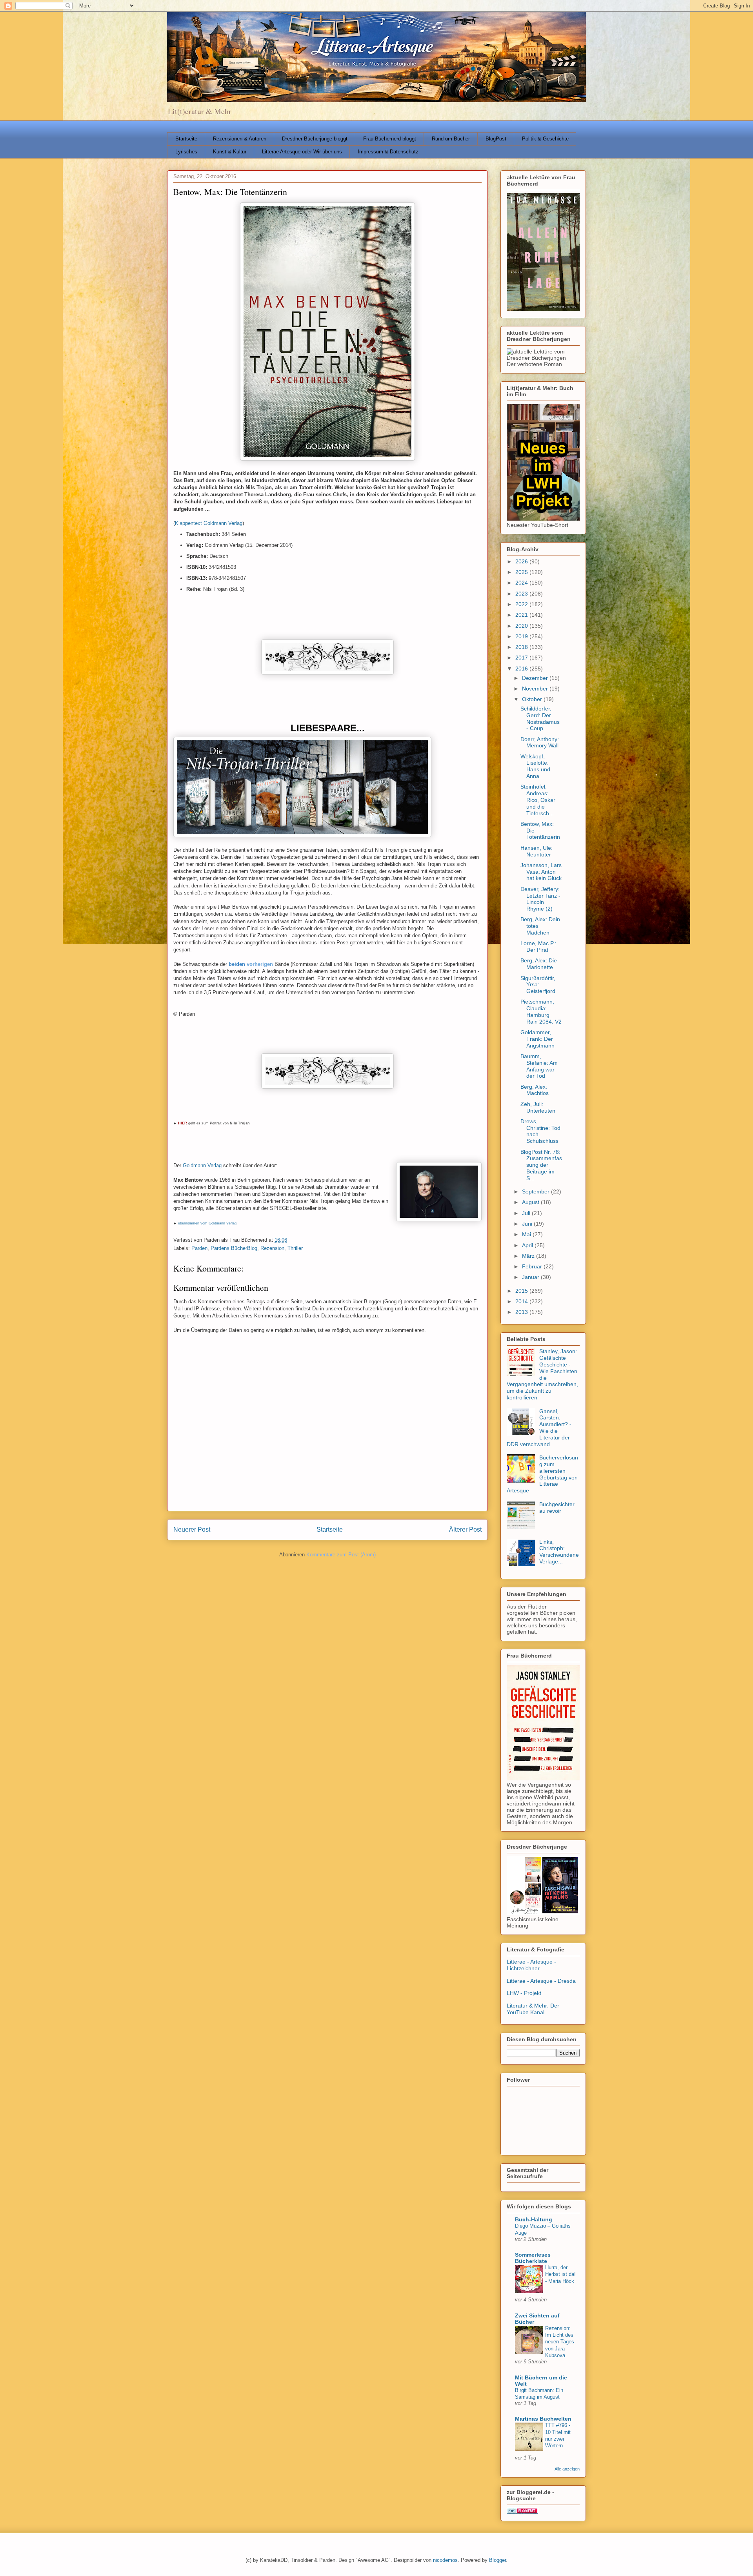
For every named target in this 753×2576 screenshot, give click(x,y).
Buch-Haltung (534, 2219)
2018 (522, 647)
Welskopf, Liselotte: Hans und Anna (535, 766)
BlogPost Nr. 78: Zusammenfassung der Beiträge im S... (541, 1165)
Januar (531, 1277)
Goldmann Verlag (202, 1165)
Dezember (536, 678)
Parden (199, 1248)
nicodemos (445, 2560)
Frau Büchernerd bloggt (390, 139)
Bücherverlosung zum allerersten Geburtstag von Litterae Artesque (542, 1474)
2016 (522, 669)
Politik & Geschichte (545, 139)
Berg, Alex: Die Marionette (539, 964)
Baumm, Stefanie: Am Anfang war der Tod (539, 1066)
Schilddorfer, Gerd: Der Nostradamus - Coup (540, 718)
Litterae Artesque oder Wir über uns (302, 152)
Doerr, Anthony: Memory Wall (540, 742)
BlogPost (496, 139)
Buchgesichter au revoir (557, 1508)
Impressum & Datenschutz (388, 152)
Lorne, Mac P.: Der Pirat (538, 946)
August (531, 1202)
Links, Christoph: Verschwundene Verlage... (559, 1552)
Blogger (497, 2560)
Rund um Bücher (451, 139)
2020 (522, 626)
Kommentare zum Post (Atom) (341, 1555)
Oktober (533, 699)
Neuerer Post (192, 1529)
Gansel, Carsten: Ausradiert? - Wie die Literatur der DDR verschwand (539, 1428)
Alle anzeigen (567, 2469)
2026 (522, 561)
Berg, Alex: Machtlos (535, 1090)
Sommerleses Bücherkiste (533, 2258)
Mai (527, 1234)
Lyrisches (186, 152)
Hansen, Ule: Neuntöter (537, 851)
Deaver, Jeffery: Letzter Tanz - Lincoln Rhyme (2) (540, 899)
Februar (533, 1266)
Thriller (295, 1248)
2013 (522, 1312)
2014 (522, 1301)
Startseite (186, 139)
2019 (522, 636)
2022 (522, 604)
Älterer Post (465, 1529)
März (529, 1256)
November (536, 689)
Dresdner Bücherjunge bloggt (315, 139)
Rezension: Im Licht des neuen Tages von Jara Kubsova (560, 2342)
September (537, 1191)
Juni (528, 1224)
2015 (522, 1291)
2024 (522, 583)
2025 (522, 572)
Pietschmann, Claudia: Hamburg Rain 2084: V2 (541, 1011)
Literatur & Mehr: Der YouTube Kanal (533, 2009)
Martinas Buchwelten (543, 2419)
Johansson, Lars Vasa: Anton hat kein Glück (541, 872)
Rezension (272, 1248)
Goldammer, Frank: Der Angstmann (537, 1039)
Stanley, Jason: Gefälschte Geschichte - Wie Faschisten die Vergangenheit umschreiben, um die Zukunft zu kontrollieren (542, 1374)
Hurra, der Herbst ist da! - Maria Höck (560, 2274)
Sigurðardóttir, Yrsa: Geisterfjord (538, 985)
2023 (522, 594)
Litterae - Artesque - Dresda (541, 1981)
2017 (522, 658)
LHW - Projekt (524, 1993)
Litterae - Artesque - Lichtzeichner (531, 1965)
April (528, 1245)
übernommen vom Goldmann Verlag (207, 1223)
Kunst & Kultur (230, 152)
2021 (522, 615)
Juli (527, 1213)
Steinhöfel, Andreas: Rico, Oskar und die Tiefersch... (538, 800)
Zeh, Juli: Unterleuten (538, 1107)
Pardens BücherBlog (234, 1248)
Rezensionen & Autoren (240, 139)
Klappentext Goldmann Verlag (209, 523)
